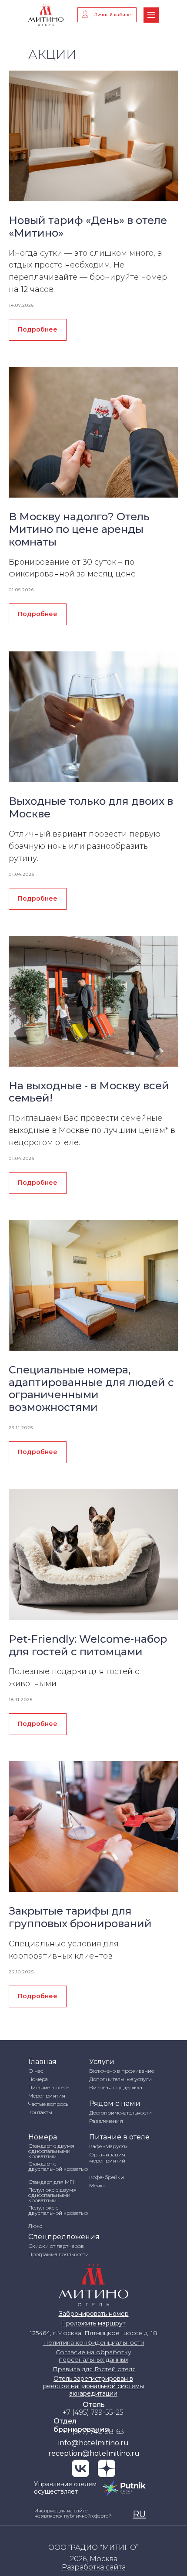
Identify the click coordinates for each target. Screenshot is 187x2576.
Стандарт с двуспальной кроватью (58, 2166)
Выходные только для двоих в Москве (91, 807)
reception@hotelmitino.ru (94, 2453)
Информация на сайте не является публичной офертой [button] (73, 2513)
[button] (94, 2567)
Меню (97, 2185)
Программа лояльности (58, 2254)
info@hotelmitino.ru (93, 2443)
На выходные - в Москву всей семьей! (89, 1092)
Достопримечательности (120, 2113)
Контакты (40, 2112)
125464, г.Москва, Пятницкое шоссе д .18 (94, 2333)
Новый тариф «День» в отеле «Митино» (88, 227)
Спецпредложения (64, 2237)
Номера (38, 2079)
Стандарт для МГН (52, 2182)
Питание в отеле (49, 2087)
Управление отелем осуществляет (65, 2488)
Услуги (102, 2062)
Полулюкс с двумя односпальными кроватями (52, 2195)
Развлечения (106, 2121)
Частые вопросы (49, 2104)
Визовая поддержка (116, 2087)
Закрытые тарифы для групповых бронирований (80, 1917)
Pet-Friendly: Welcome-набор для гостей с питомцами (88, 1645)
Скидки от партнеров (56, 2246)
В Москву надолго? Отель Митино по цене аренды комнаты (79, 529)
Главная (42, 2062)
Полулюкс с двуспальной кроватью (58, 2210)
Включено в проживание (122, 2071)
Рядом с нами (115, 2103)
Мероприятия (47, 2096)
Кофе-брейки (107, 2177)
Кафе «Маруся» (108, 2146)
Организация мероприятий (107, 2157)
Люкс (35, 2226)
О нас (36, 2071)
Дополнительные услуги (120, 2079)
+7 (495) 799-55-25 (93, 2412)
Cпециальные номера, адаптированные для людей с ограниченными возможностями (91, 1388)
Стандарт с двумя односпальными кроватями (51, 2151)
